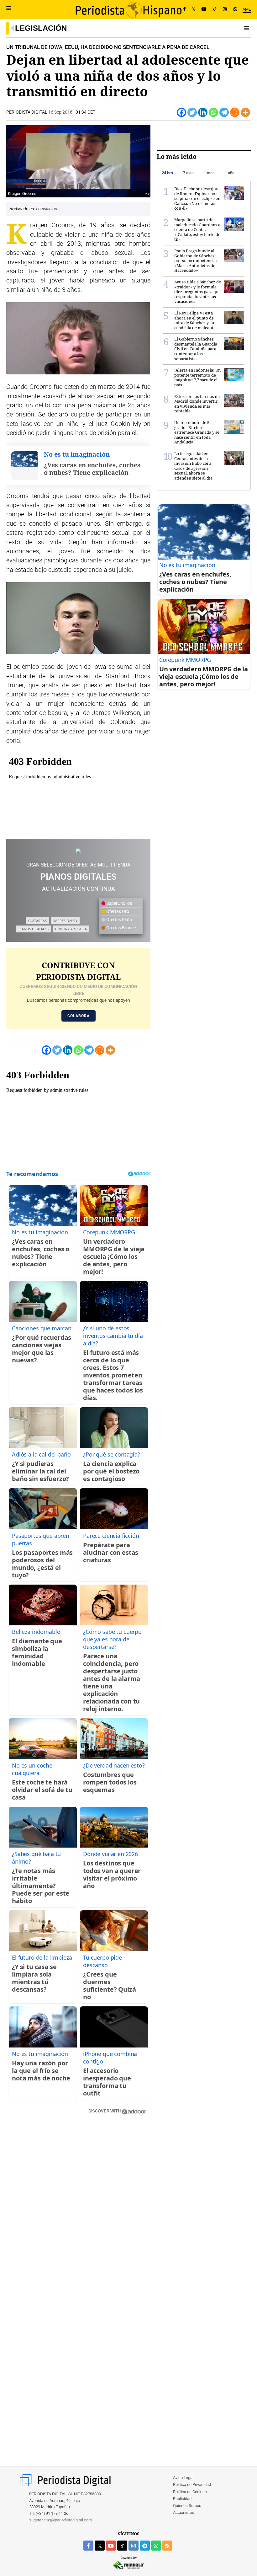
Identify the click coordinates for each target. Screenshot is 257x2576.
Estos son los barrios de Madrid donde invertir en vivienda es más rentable (197, 404)
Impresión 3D (65, 921)
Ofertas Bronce (121, 928)
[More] (245, 112)
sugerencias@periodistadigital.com (61, 2520)
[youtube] (111, 2546)
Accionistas (184, 2512)
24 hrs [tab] (167, 173)
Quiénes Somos (187, 2506)
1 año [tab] (230, 173)
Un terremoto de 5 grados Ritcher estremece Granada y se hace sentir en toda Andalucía (197, 432)
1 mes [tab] (209, 173)
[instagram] (134, 2546)
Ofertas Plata (119, 920)
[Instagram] (225, 9)
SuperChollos (119, 903)
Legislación (41, 28)
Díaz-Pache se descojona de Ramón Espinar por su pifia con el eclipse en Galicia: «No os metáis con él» (197, 198)
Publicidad (182, 2499)
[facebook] (88, 2546)
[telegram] (145, 2546)
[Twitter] (192, 112)
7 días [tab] (188, 173)
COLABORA (79, 1016)
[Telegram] (224, 112)
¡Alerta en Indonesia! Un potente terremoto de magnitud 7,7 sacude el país (197, 377)
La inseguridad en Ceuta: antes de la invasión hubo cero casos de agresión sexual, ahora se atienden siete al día (193, 466)
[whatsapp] (235, 9)
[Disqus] (78, 2209)
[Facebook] (184, 9)
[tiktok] (122, 2546)
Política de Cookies (190, 2492)
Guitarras (37, 921)
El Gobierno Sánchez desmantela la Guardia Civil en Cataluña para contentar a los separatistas (196, 349)
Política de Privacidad (192, 2485)
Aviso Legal (183, 2478)
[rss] (167, 2546)
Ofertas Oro (117, 911)
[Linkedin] (203, 112)
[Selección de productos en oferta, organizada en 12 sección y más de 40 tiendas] (78, 850)
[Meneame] (235, 112)
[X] (194, 9)
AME (247, 9)
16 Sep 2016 (60, 112)
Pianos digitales (34, 929)
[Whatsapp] (213, 112)
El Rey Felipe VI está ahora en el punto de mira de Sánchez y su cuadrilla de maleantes (196, 320)
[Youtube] (204, 9)
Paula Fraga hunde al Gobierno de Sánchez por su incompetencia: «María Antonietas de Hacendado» (196, 260)
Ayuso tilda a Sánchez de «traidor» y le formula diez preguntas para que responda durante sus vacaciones (198, 292)
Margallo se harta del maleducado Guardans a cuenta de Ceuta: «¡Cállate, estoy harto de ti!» (197, 229)
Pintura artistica (71, 929)
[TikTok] (215, 9)
